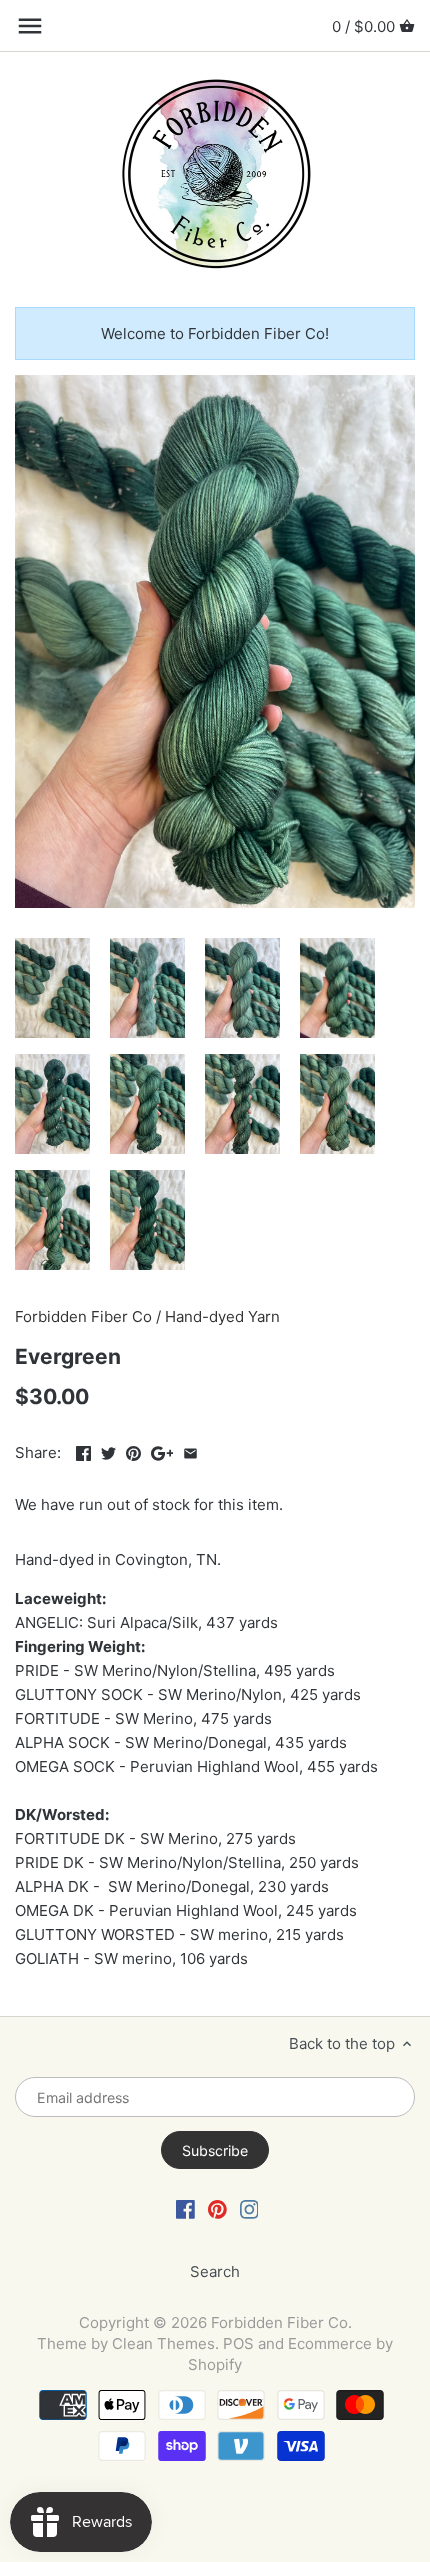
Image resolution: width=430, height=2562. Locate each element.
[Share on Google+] (162, 1450)
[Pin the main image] (133, 1450)
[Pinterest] (217, 2208)
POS (238, 2343)
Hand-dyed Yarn (222, 1316)
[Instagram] (249, 2208)
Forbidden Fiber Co (83, 1316)
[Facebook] (185, 2208)
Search (215, 2271)
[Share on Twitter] (108, 1450)
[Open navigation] (30, 26)
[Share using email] (190, 1450)
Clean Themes (163, 2343)
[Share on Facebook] (83, 1450)
